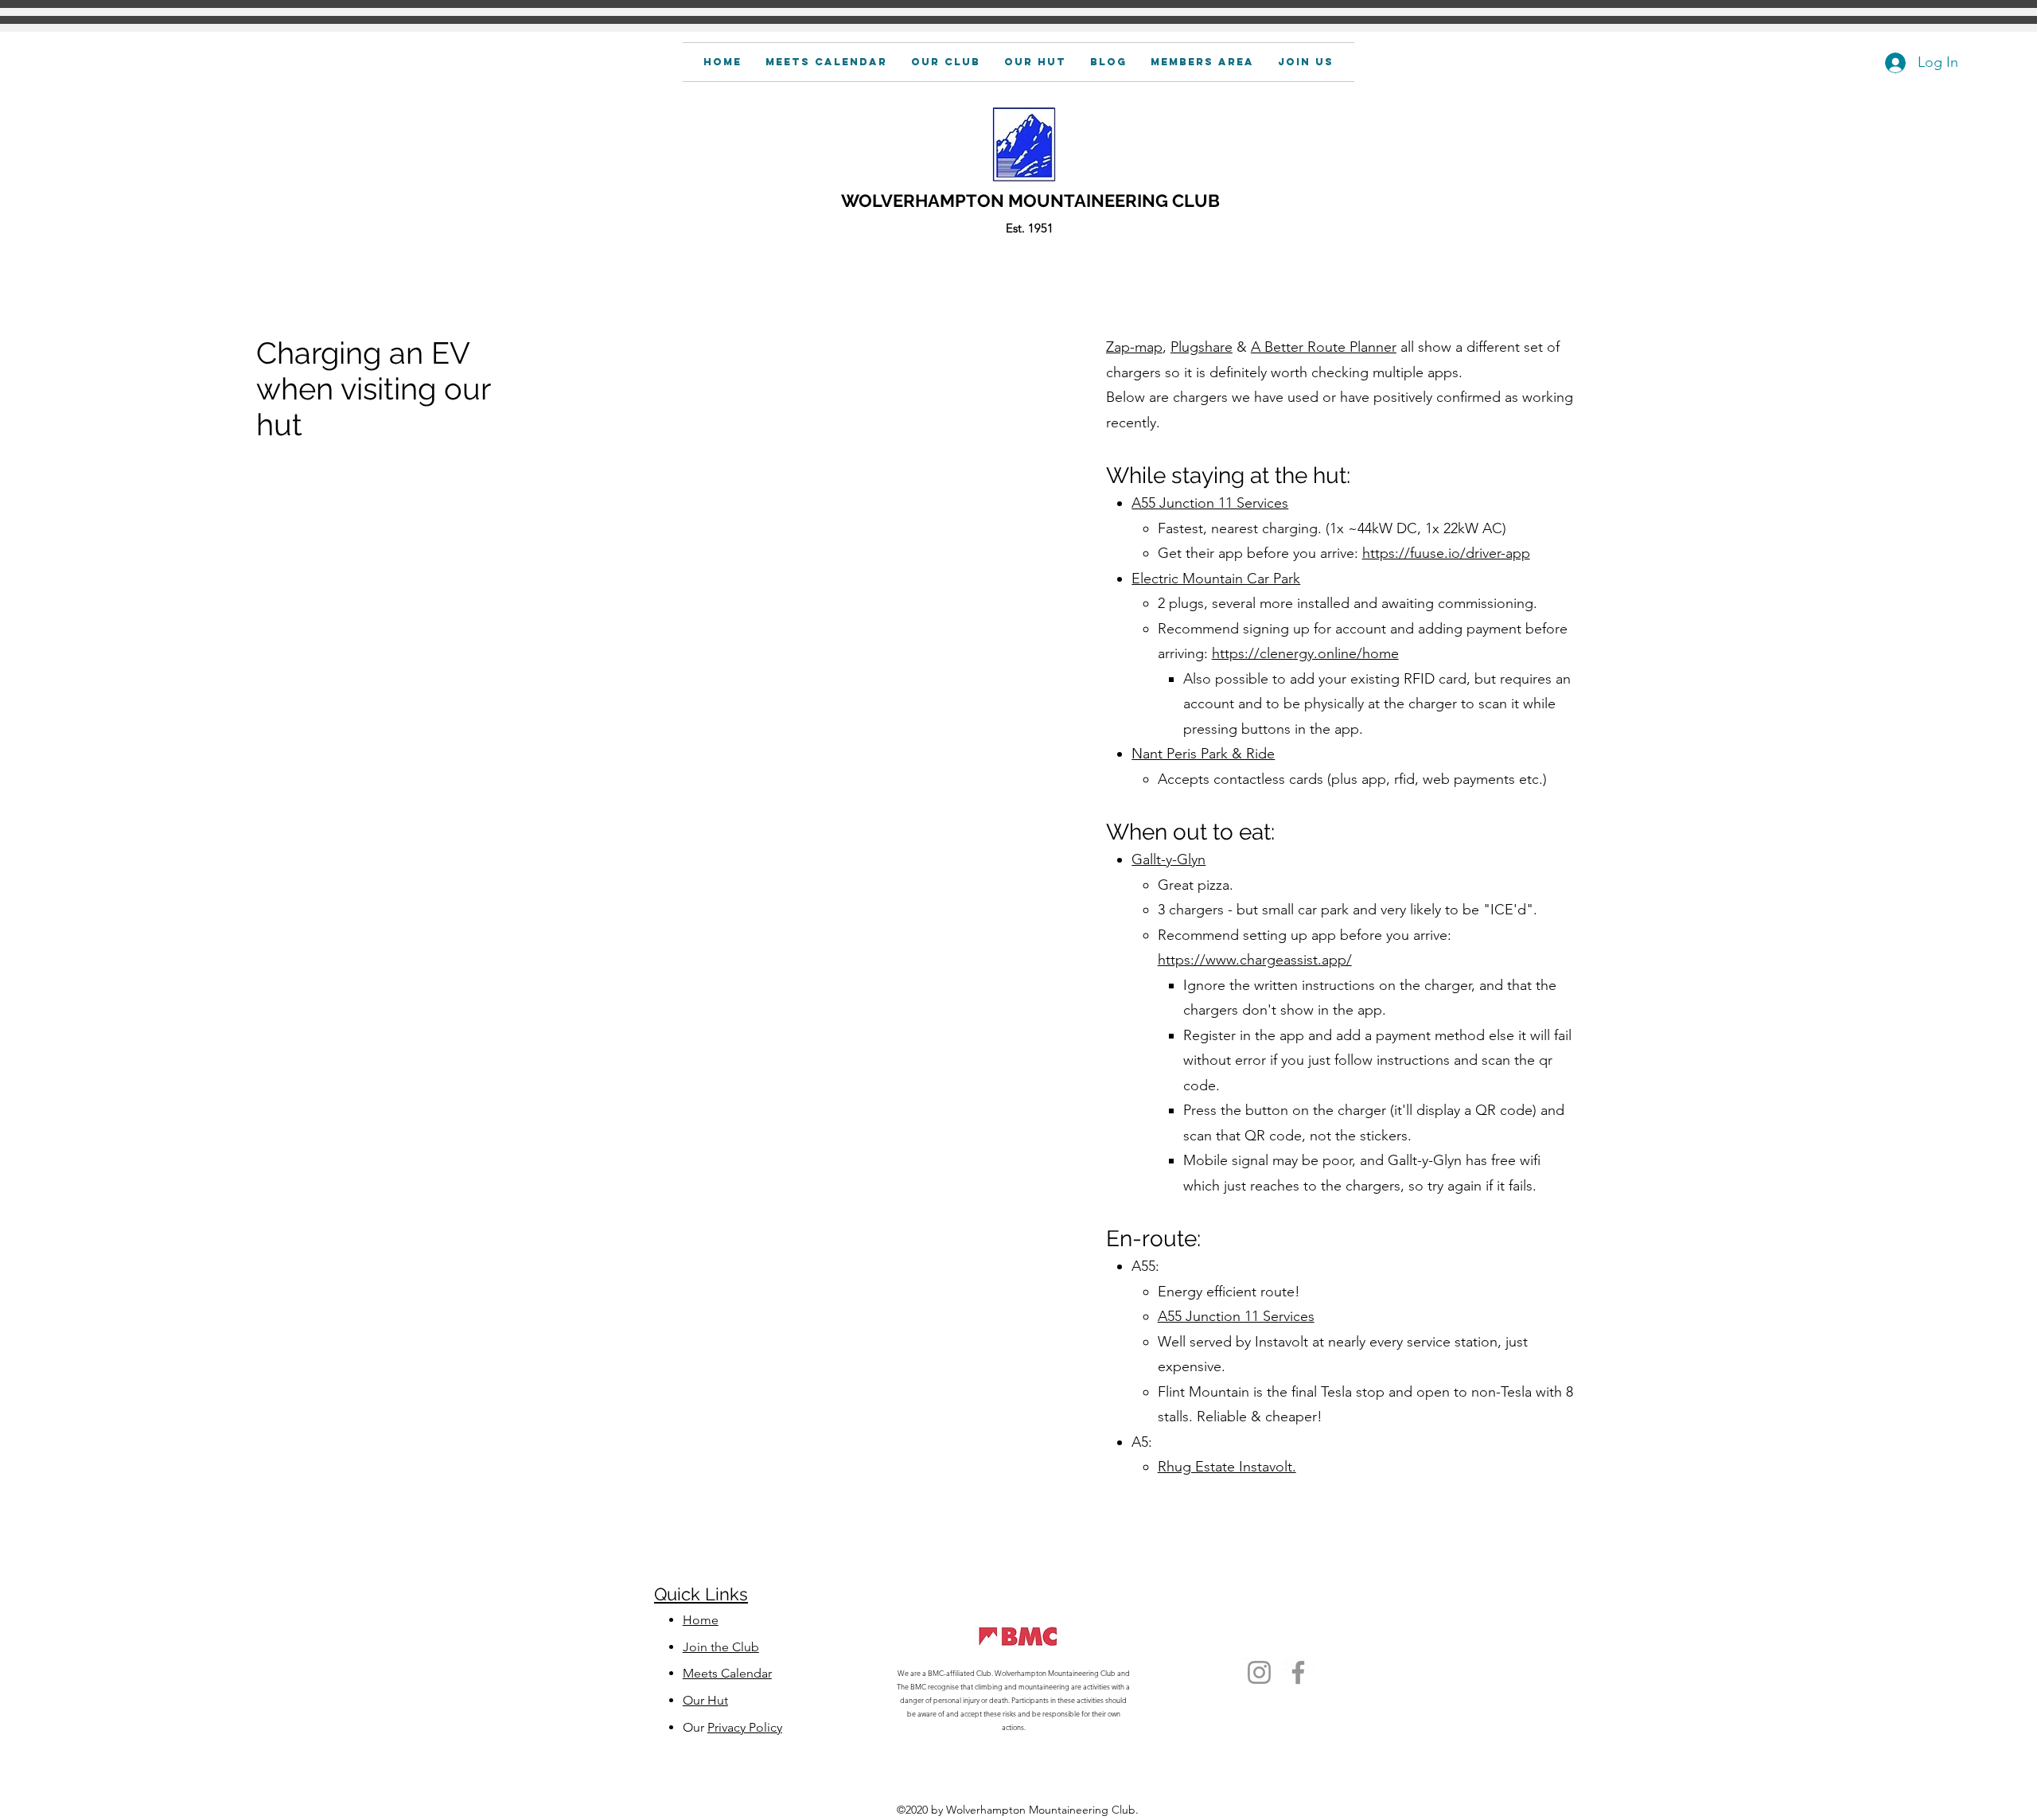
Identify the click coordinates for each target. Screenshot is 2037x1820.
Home (701, 1620)
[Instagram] (1259, 1672)
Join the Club (721, 1647)
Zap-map (1134, 347)
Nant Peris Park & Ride (1203, 754)
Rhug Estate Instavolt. (1227, 1467)
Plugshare (1202, 347)
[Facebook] (1298, 1672)
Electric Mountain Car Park (1216, 579)
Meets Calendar (727, 1673)
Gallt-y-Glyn (1168, 859)
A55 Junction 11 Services (1210, 503)
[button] (1202, 62)
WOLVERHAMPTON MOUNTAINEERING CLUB (1030, 201)
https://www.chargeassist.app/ (1255, 960)
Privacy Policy (745, 1727)
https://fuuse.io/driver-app (1446, 553)
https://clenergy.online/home (1305, 653)
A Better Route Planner (1324, 347)
